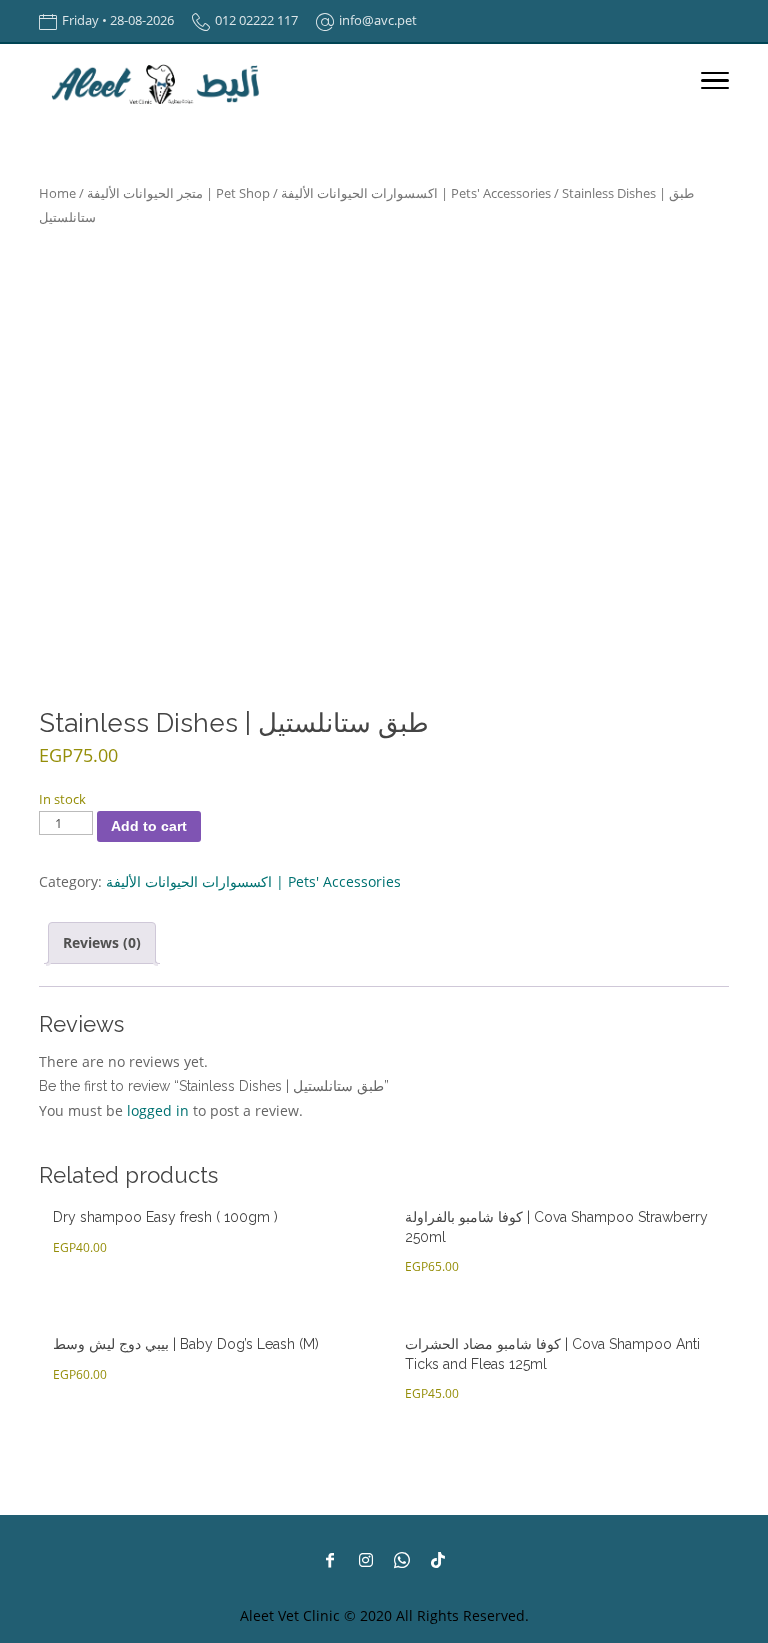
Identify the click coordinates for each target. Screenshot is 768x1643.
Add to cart (149, 826)
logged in (158, 1110)
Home (57, 193)
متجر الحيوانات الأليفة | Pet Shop (178, 193)
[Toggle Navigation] (715, 84)
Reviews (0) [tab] (102, 942)
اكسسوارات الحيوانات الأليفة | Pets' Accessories (416, 193)
